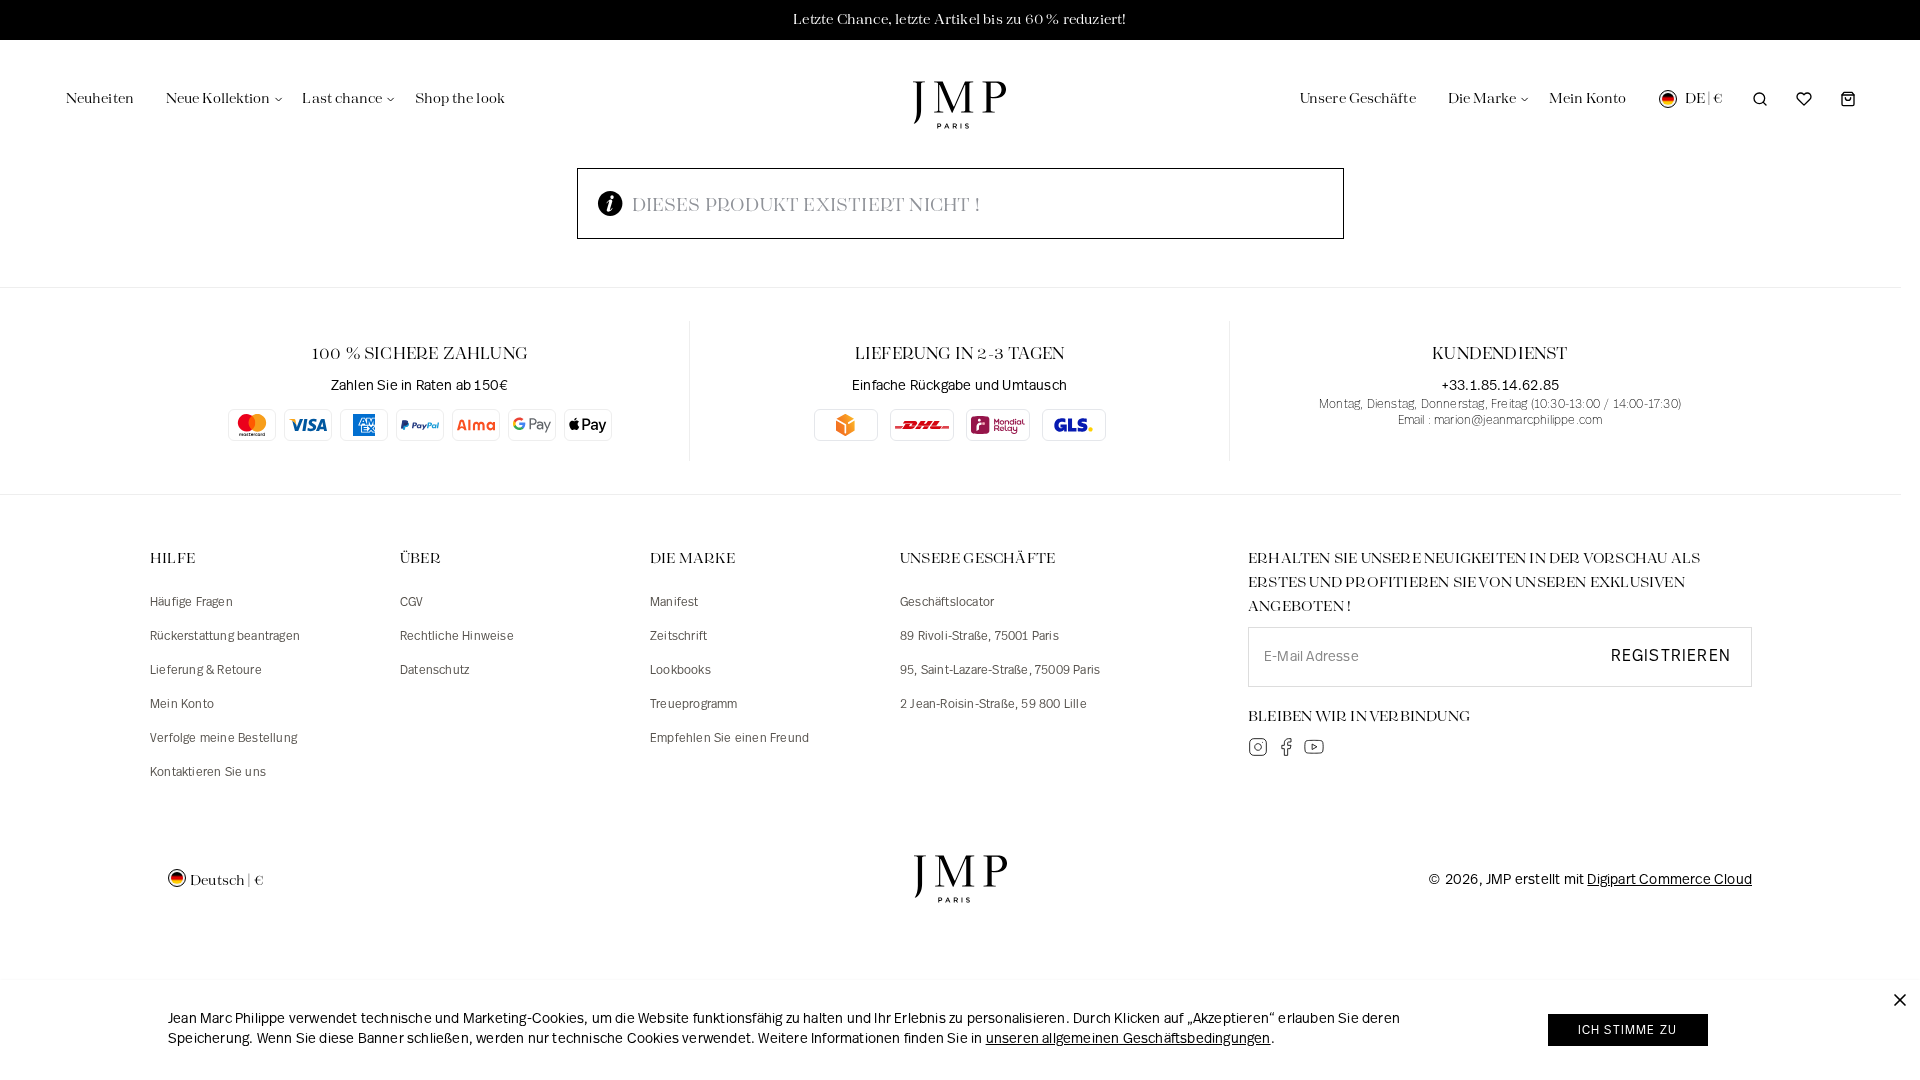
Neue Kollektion (218, 99)
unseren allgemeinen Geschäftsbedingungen (1128, 1039)
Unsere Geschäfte (1358, 99)
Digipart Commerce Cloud (1669, 880)
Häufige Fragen (191, 603)
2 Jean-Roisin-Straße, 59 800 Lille (993, 705)
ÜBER (420, 559)
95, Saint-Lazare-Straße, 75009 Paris (1000, 671)
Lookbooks (680, 671)
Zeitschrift (678, 637)
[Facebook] (1286, 747)
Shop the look (460, 99)
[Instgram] (1258, 747)
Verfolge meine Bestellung (223, 739)
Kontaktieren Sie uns (208, 773)
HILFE (172, 559)
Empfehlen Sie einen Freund (729, 739)
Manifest (674, 603)
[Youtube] (1314, 747)
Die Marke (1482, 99)
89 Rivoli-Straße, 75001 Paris (979, 637)
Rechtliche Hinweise (457, 637)
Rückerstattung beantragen (225, 637)
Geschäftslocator (947, 603)
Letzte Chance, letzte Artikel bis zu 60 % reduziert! (959, 20)
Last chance (342, 99)
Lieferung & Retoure (206, 671)
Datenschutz (434, 671)
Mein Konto (182, 705)
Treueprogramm (694, 705)
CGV (412, 603)
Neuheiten (100, 99)
